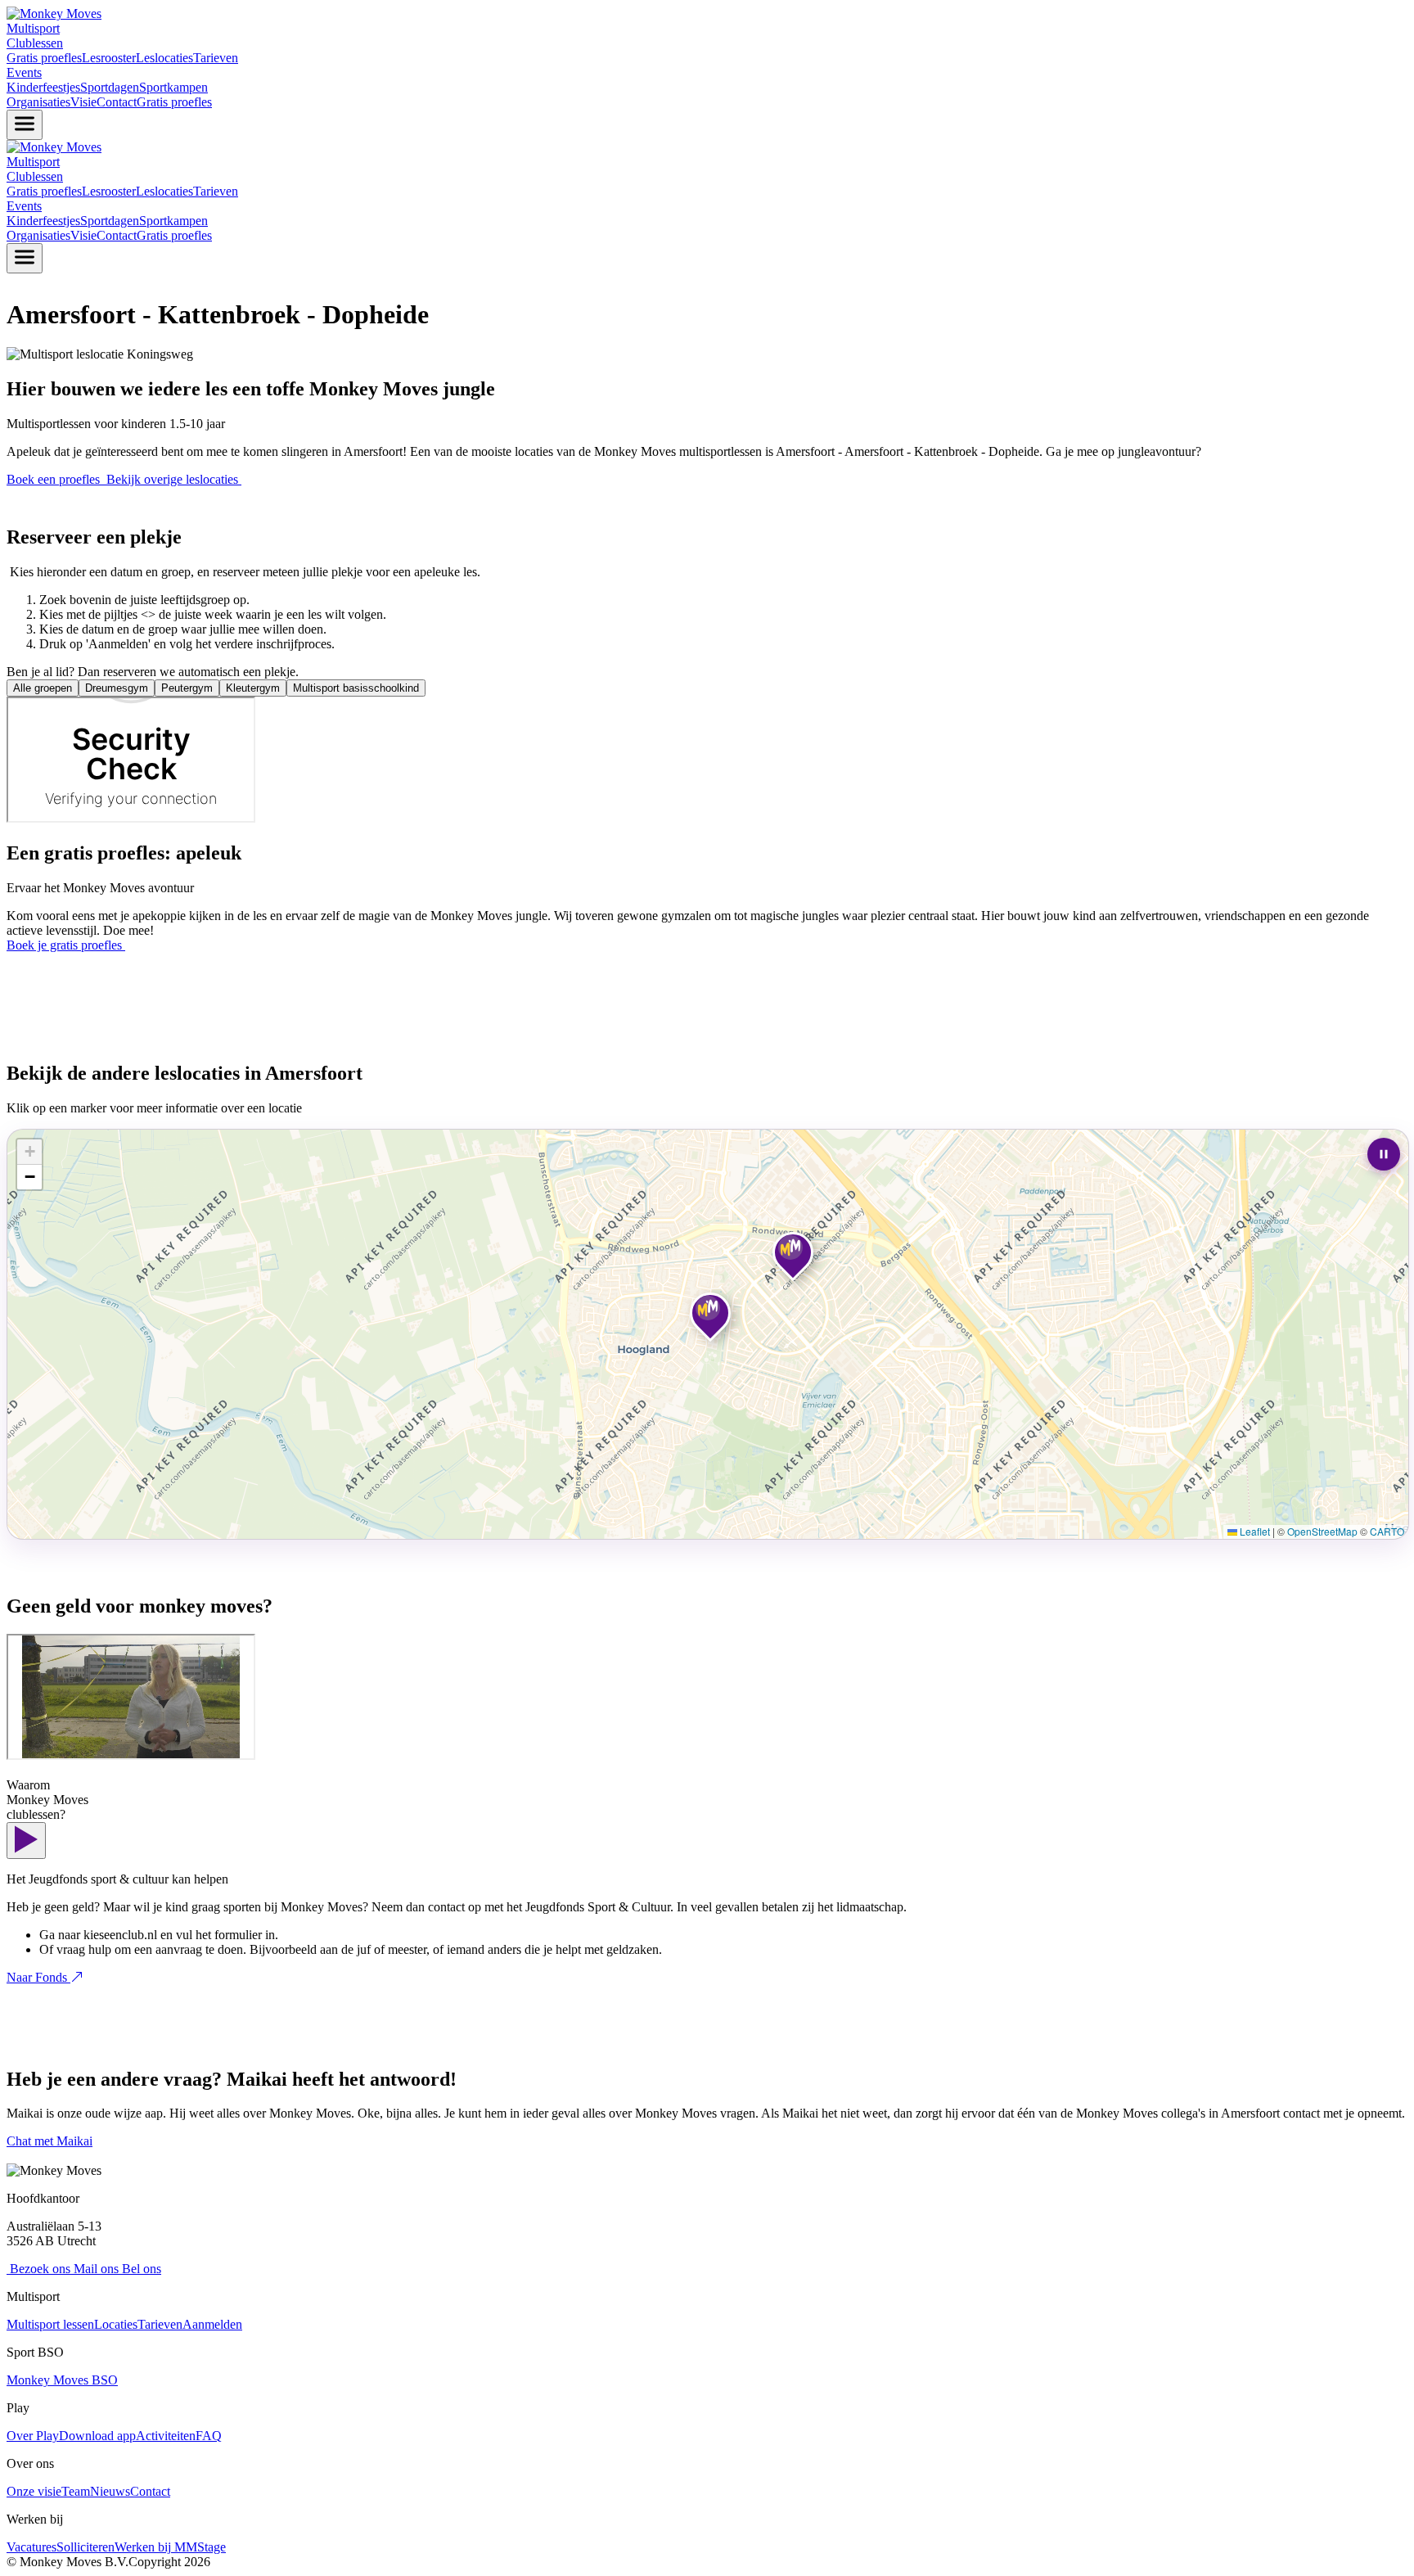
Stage (212, 2547)
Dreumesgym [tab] (117, 688)
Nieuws (110, 2491)
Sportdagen (110, 87)
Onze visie (34, 2491)
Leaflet (1254, 1531)
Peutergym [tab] (187, 688)
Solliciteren (86, 2547)
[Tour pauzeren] (1384, 1154)
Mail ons (95, 2269)
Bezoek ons (38, 2269)
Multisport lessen (50, 2324)
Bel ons (140, 2269)
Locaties (116, 2324)
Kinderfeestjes (43, 87)
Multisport (33, 28)
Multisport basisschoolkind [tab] (356, 688)
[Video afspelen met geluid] (26, 1841)
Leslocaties (164, 58)
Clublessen (35, 43)
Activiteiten (166, 2436)
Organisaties (38, 102)
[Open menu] (25, 125)
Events (24, 72)
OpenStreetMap (1322, 1531)
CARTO (1387, 1531)
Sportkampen (173, 87)
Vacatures (32, 2547)
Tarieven (216, 58)
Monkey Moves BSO (62, 2380)
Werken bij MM (156, 2547)
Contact (117, 102)
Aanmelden (212, 2324)
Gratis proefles (44, 58)
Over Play (33, 2436)
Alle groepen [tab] (43, 688)
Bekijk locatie (744, 1259)
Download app (97, 2436)
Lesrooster (109, 58)
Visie (83, 102)
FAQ (209, 2436)
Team (76, 2491)
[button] (708, 1315)
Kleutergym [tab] (253, 688)
